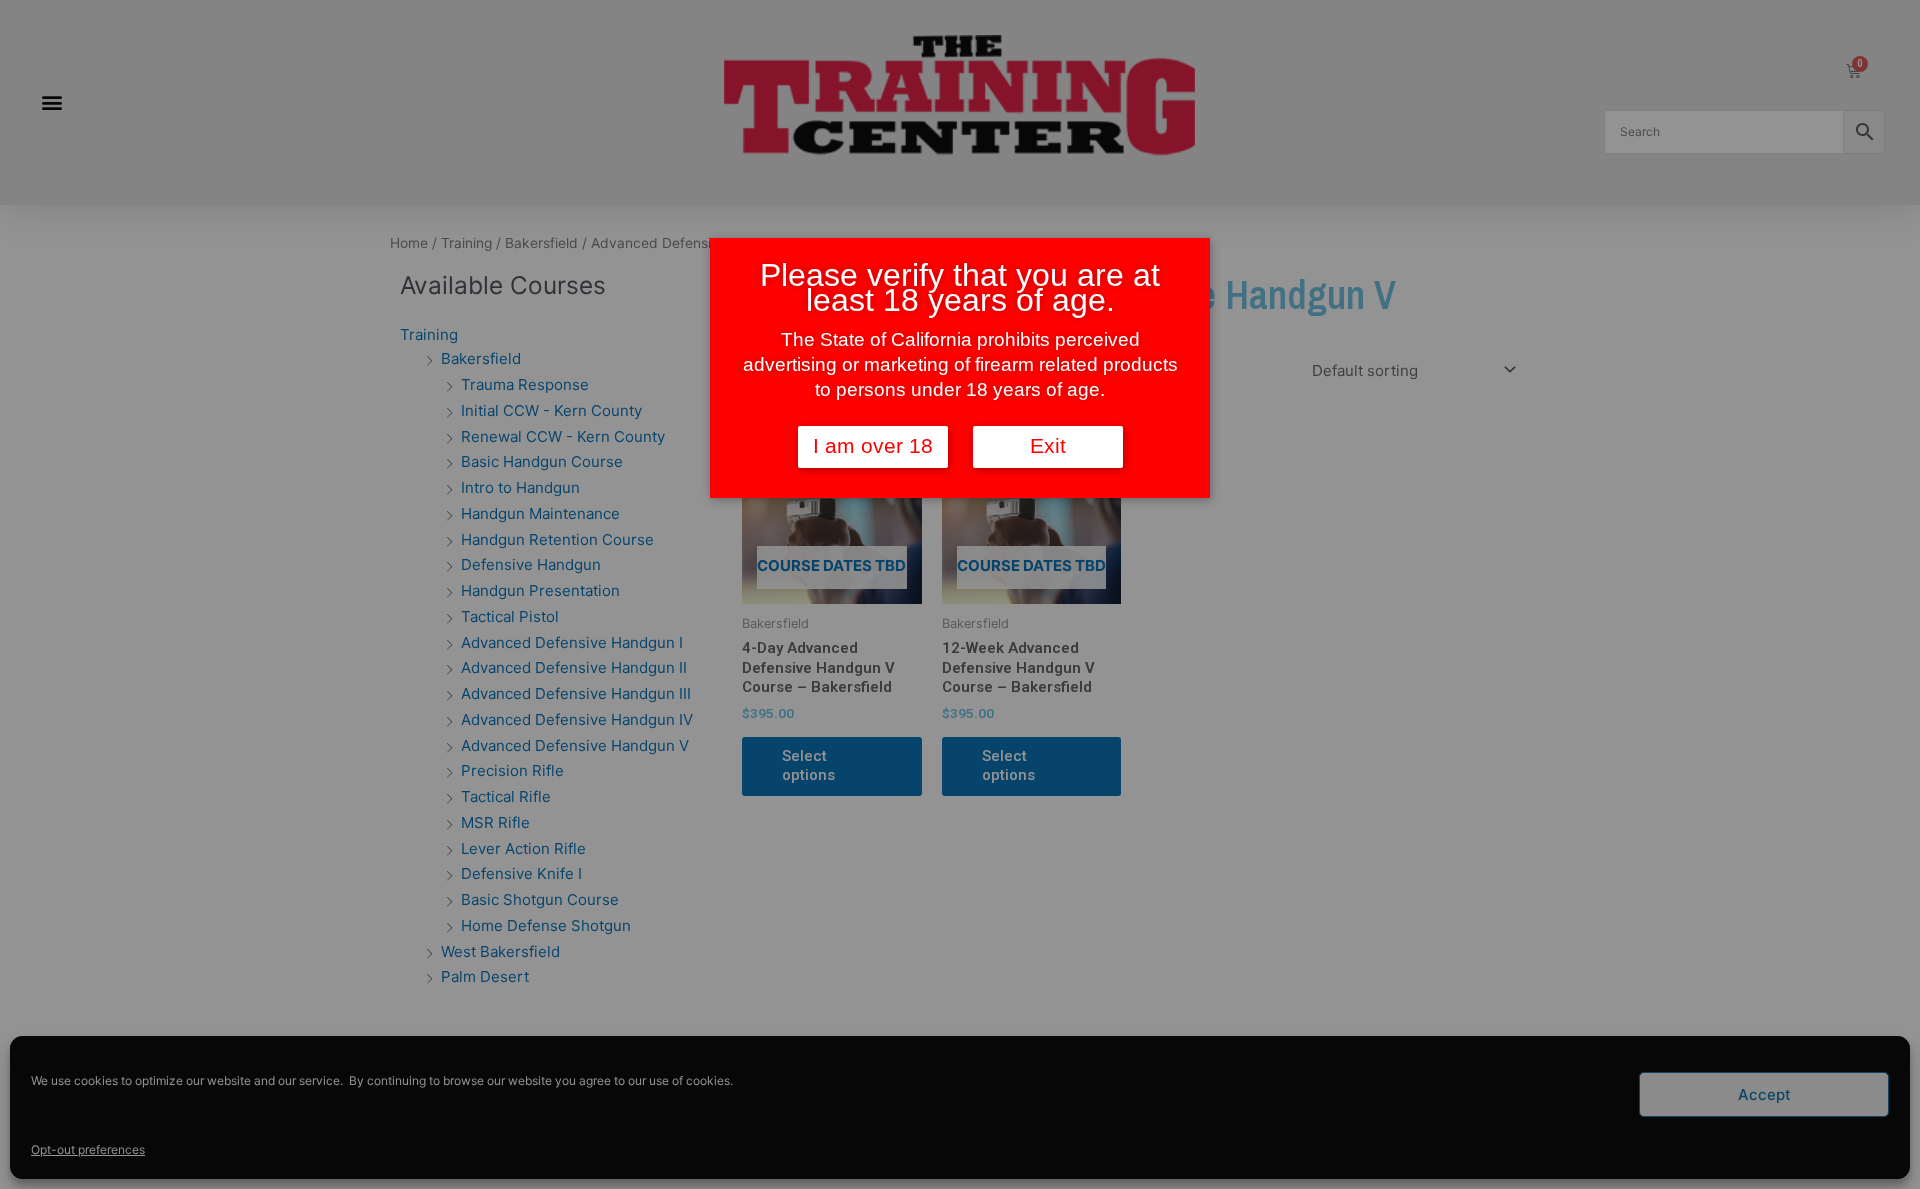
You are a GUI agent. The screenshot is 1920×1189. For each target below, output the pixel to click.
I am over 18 (873, 446)
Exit (1048, 446)
